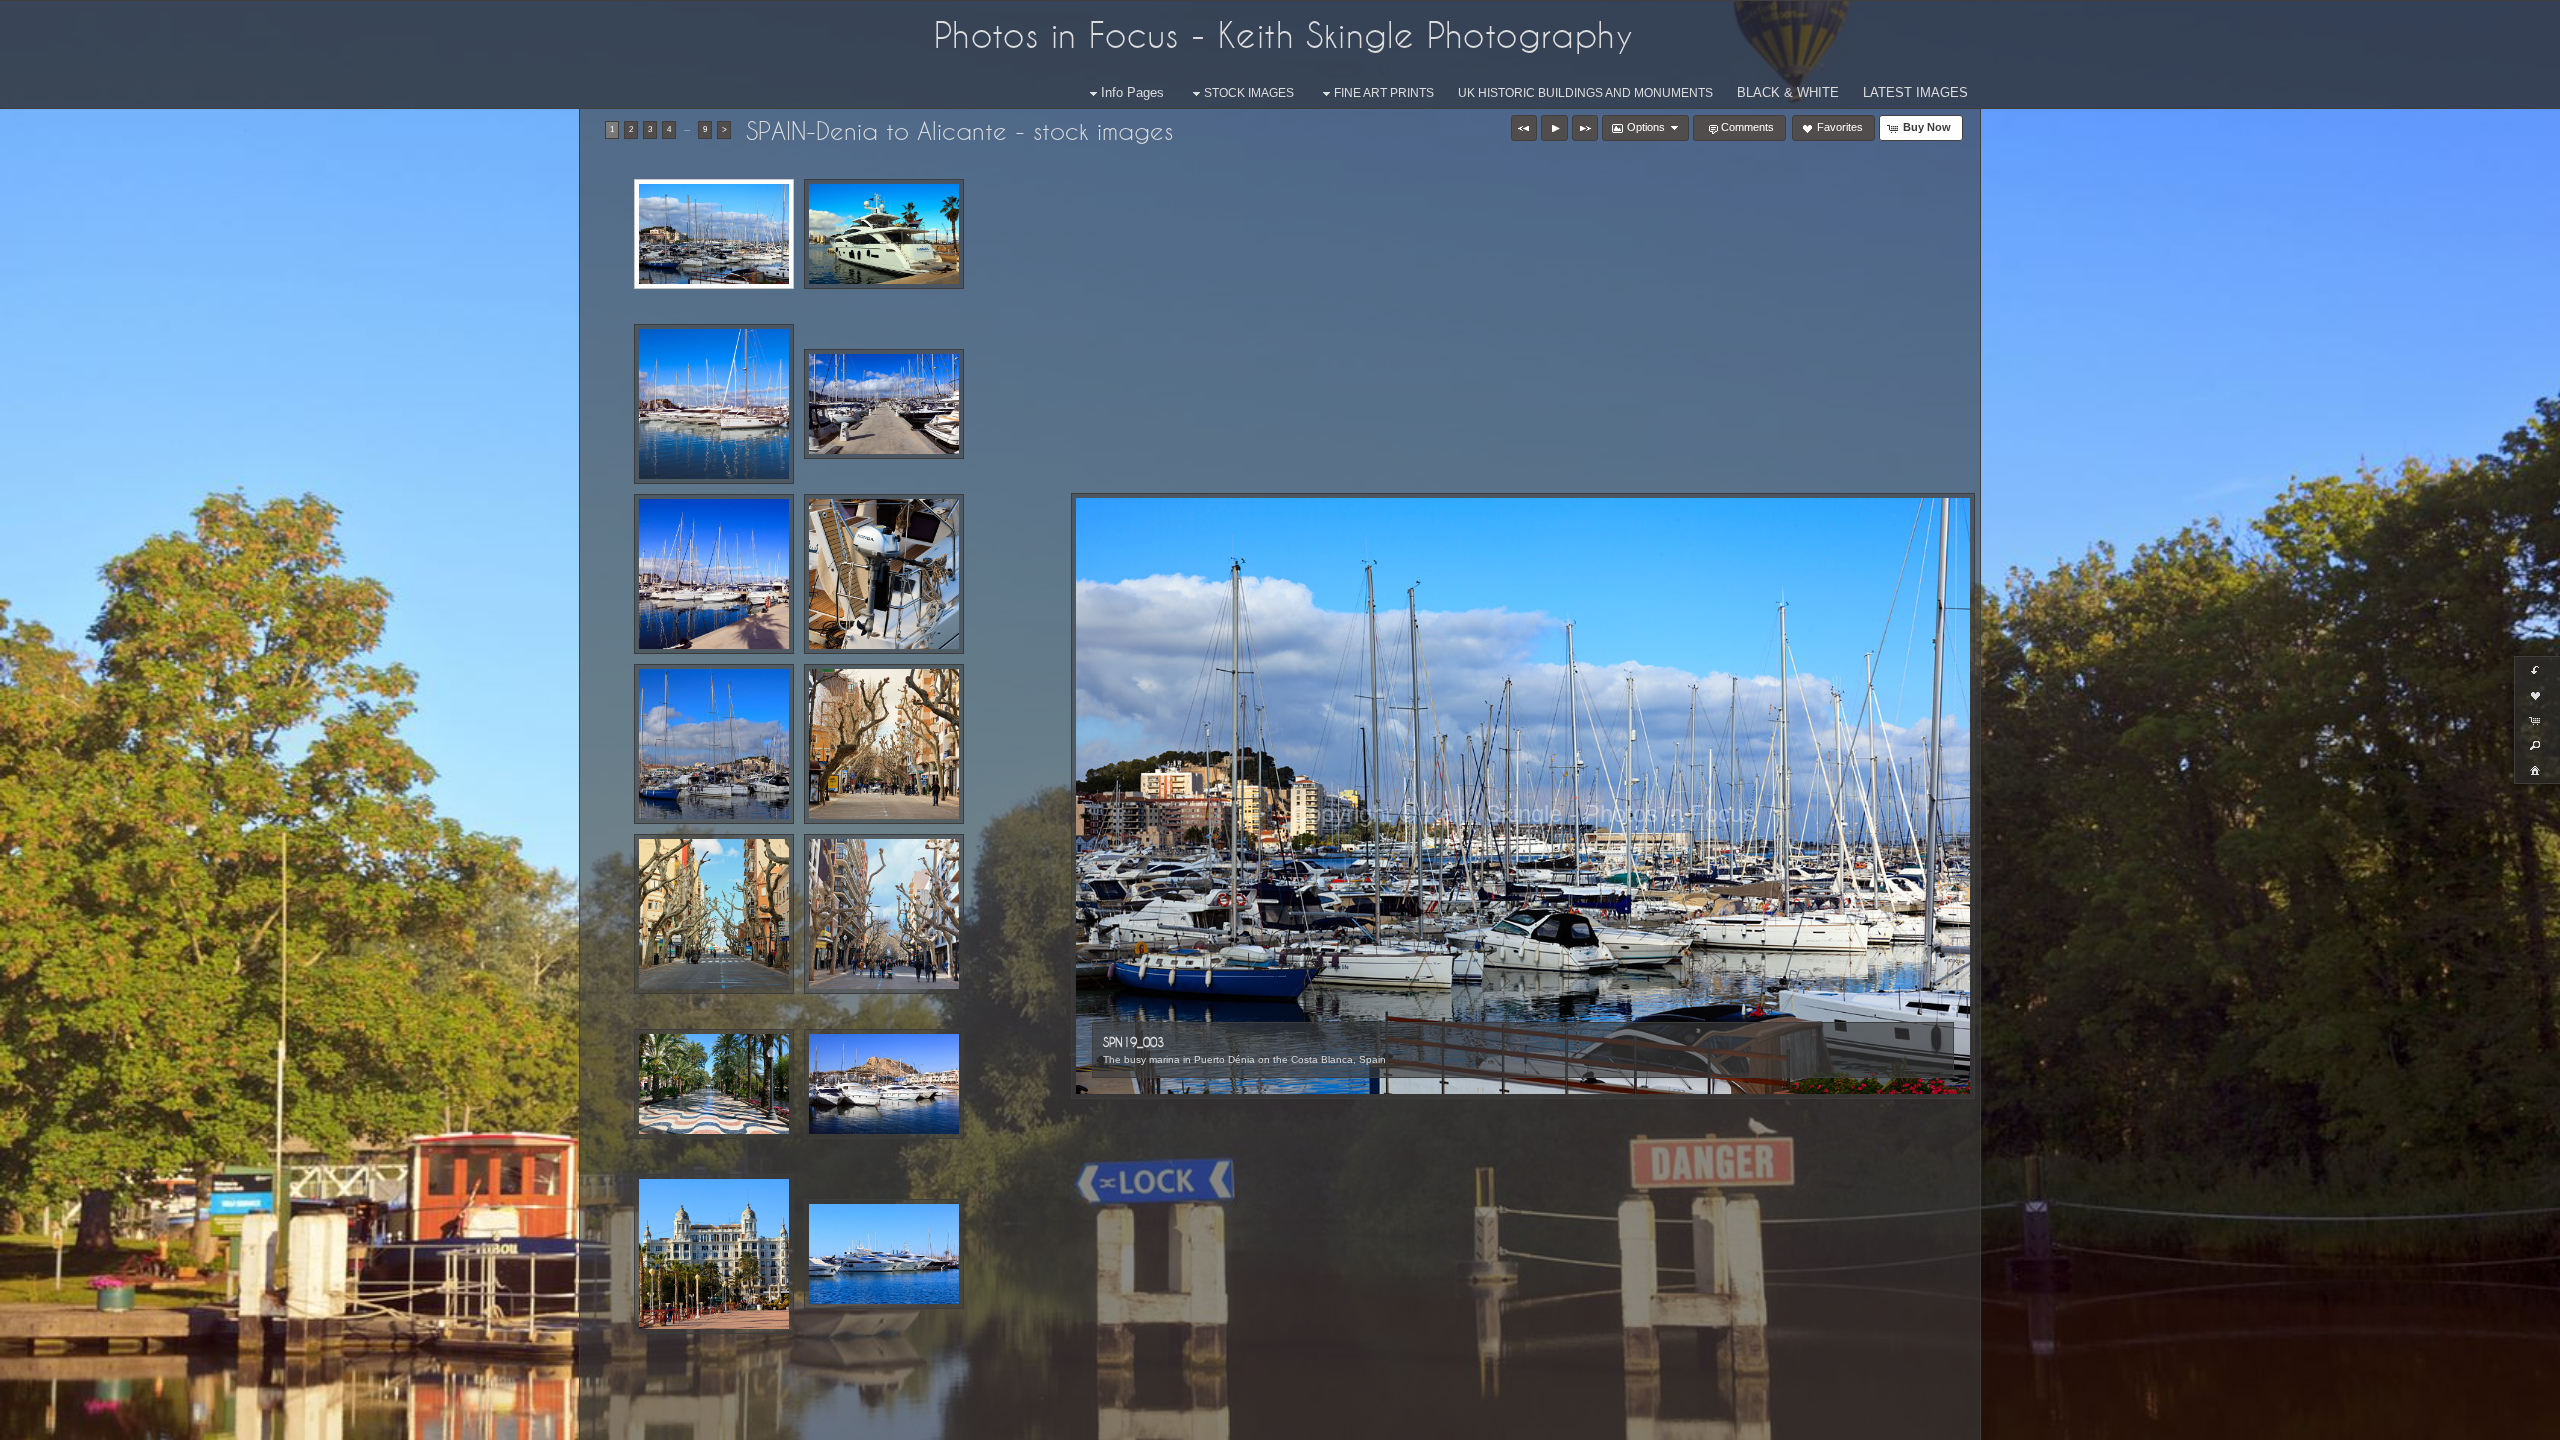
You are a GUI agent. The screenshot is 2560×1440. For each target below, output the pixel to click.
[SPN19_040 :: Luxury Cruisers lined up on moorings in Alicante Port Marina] (884, 1084)
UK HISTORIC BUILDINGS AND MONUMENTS (1585, 93)
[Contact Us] (85, 1422)
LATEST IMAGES (1915, 92)
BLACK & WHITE (1788, 92)
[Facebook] (29, 1422)
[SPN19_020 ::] (714, 574)
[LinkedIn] (57, 1422)
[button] (1524, 128)
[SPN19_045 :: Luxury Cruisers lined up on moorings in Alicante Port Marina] (884, 1254)
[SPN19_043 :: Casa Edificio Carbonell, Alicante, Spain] (714, 1254)
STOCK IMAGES (1249, 93)
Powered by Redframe (2490, 1421)
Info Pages (1132, 92)
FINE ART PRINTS (1384, 93)
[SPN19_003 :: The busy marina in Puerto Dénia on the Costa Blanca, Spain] (714, 234)
